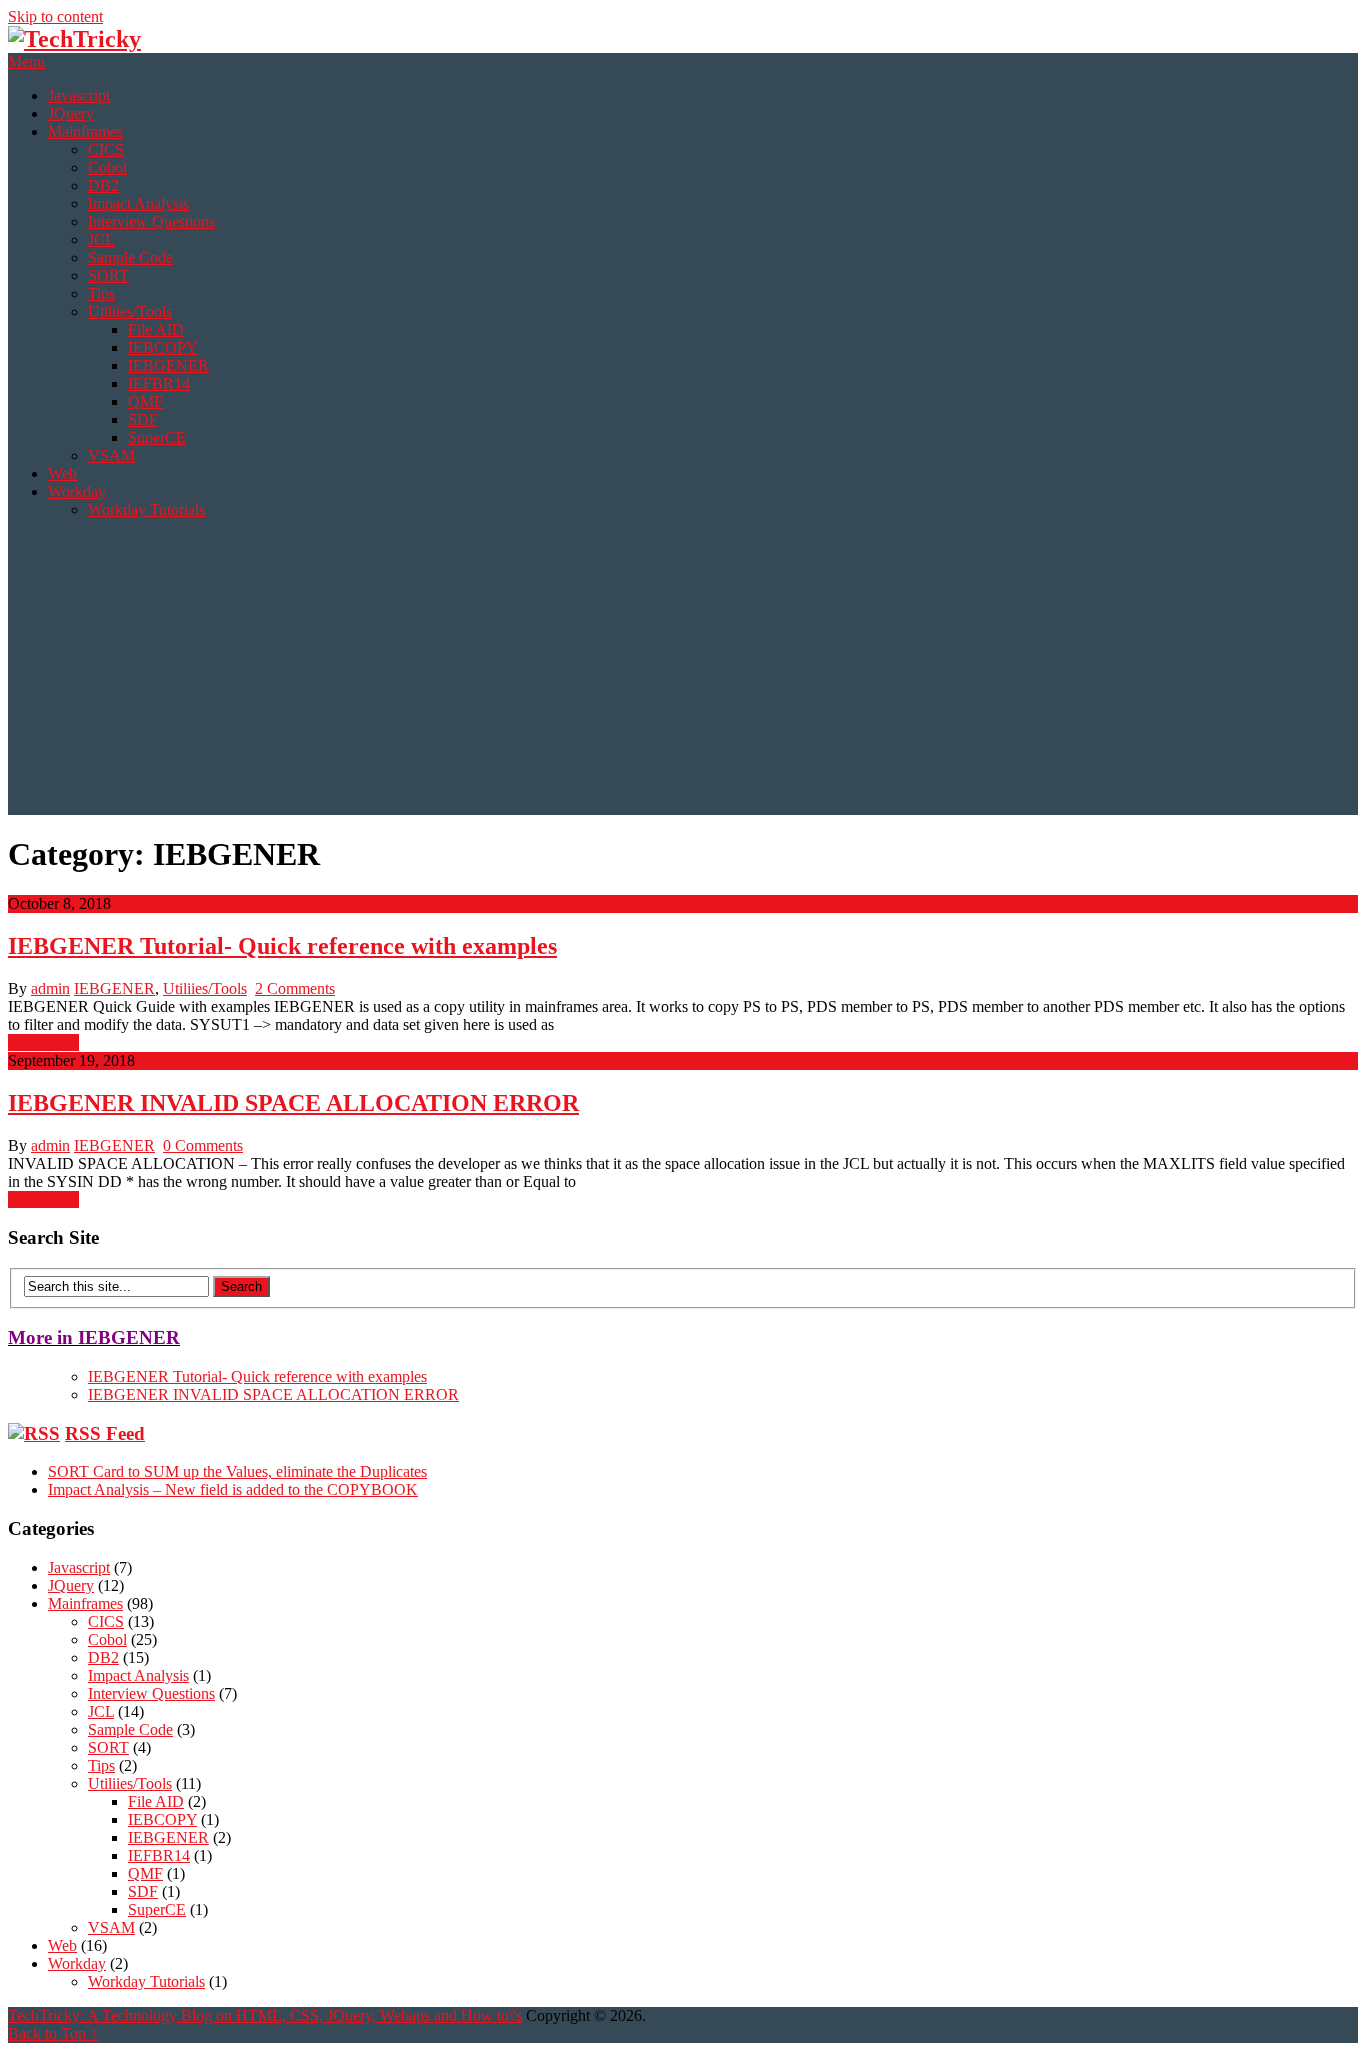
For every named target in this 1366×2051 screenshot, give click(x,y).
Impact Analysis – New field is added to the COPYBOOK (233, 1489)
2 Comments (295, 988)
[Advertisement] (683, 675)
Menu (26, 61)
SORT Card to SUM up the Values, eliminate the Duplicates (237, 1471)
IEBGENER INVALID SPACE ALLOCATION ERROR (293, 1103)
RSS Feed (105, 1433)
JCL (101, 239)
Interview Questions (151, 221)
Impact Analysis (138, 203)
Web (62, 473)
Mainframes (85, 131)
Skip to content (55, 16)
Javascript (79, 95)
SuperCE (157, 437)
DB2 (103, 185)
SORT (108, 275)
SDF (143, 419)
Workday (77, 491)
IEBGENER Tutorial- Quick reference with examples (282, 946)
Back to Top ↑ (53, 2033)
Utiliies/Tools (130, 311)
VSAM (111, 455)
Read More (43, 1042)
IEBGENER (168, 365)
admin (50, 988)
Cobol (107, 167)
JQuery (71, 113)
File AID (156, 329)
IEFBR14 (159, 383)
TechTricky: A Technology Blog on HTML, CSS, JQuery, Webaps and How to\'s (265, 2015)
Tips (101, 293)
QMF (145, 401)
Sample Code (130, 257)
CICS (106, 149)
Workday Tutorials (146, 509)
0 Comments (203, 1145)
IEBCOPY (163, 347)
